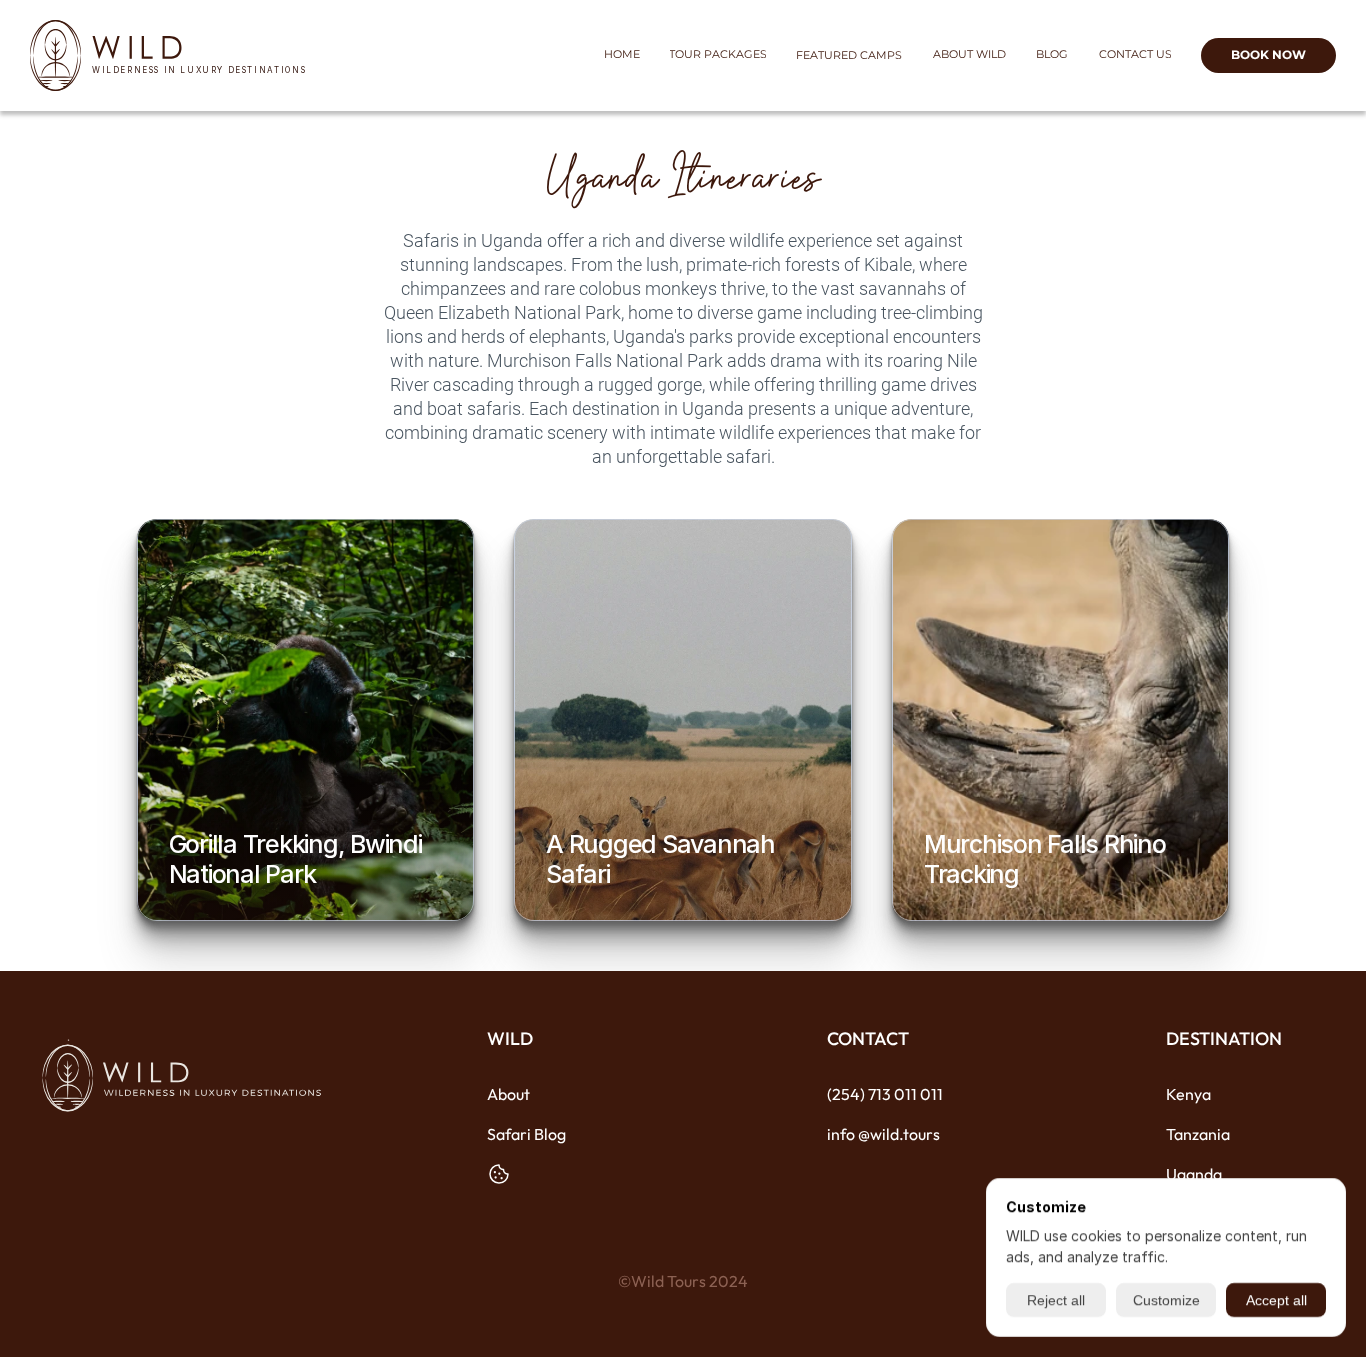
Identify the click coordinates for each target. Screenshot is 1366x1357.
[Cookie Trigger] (499, 1174)
